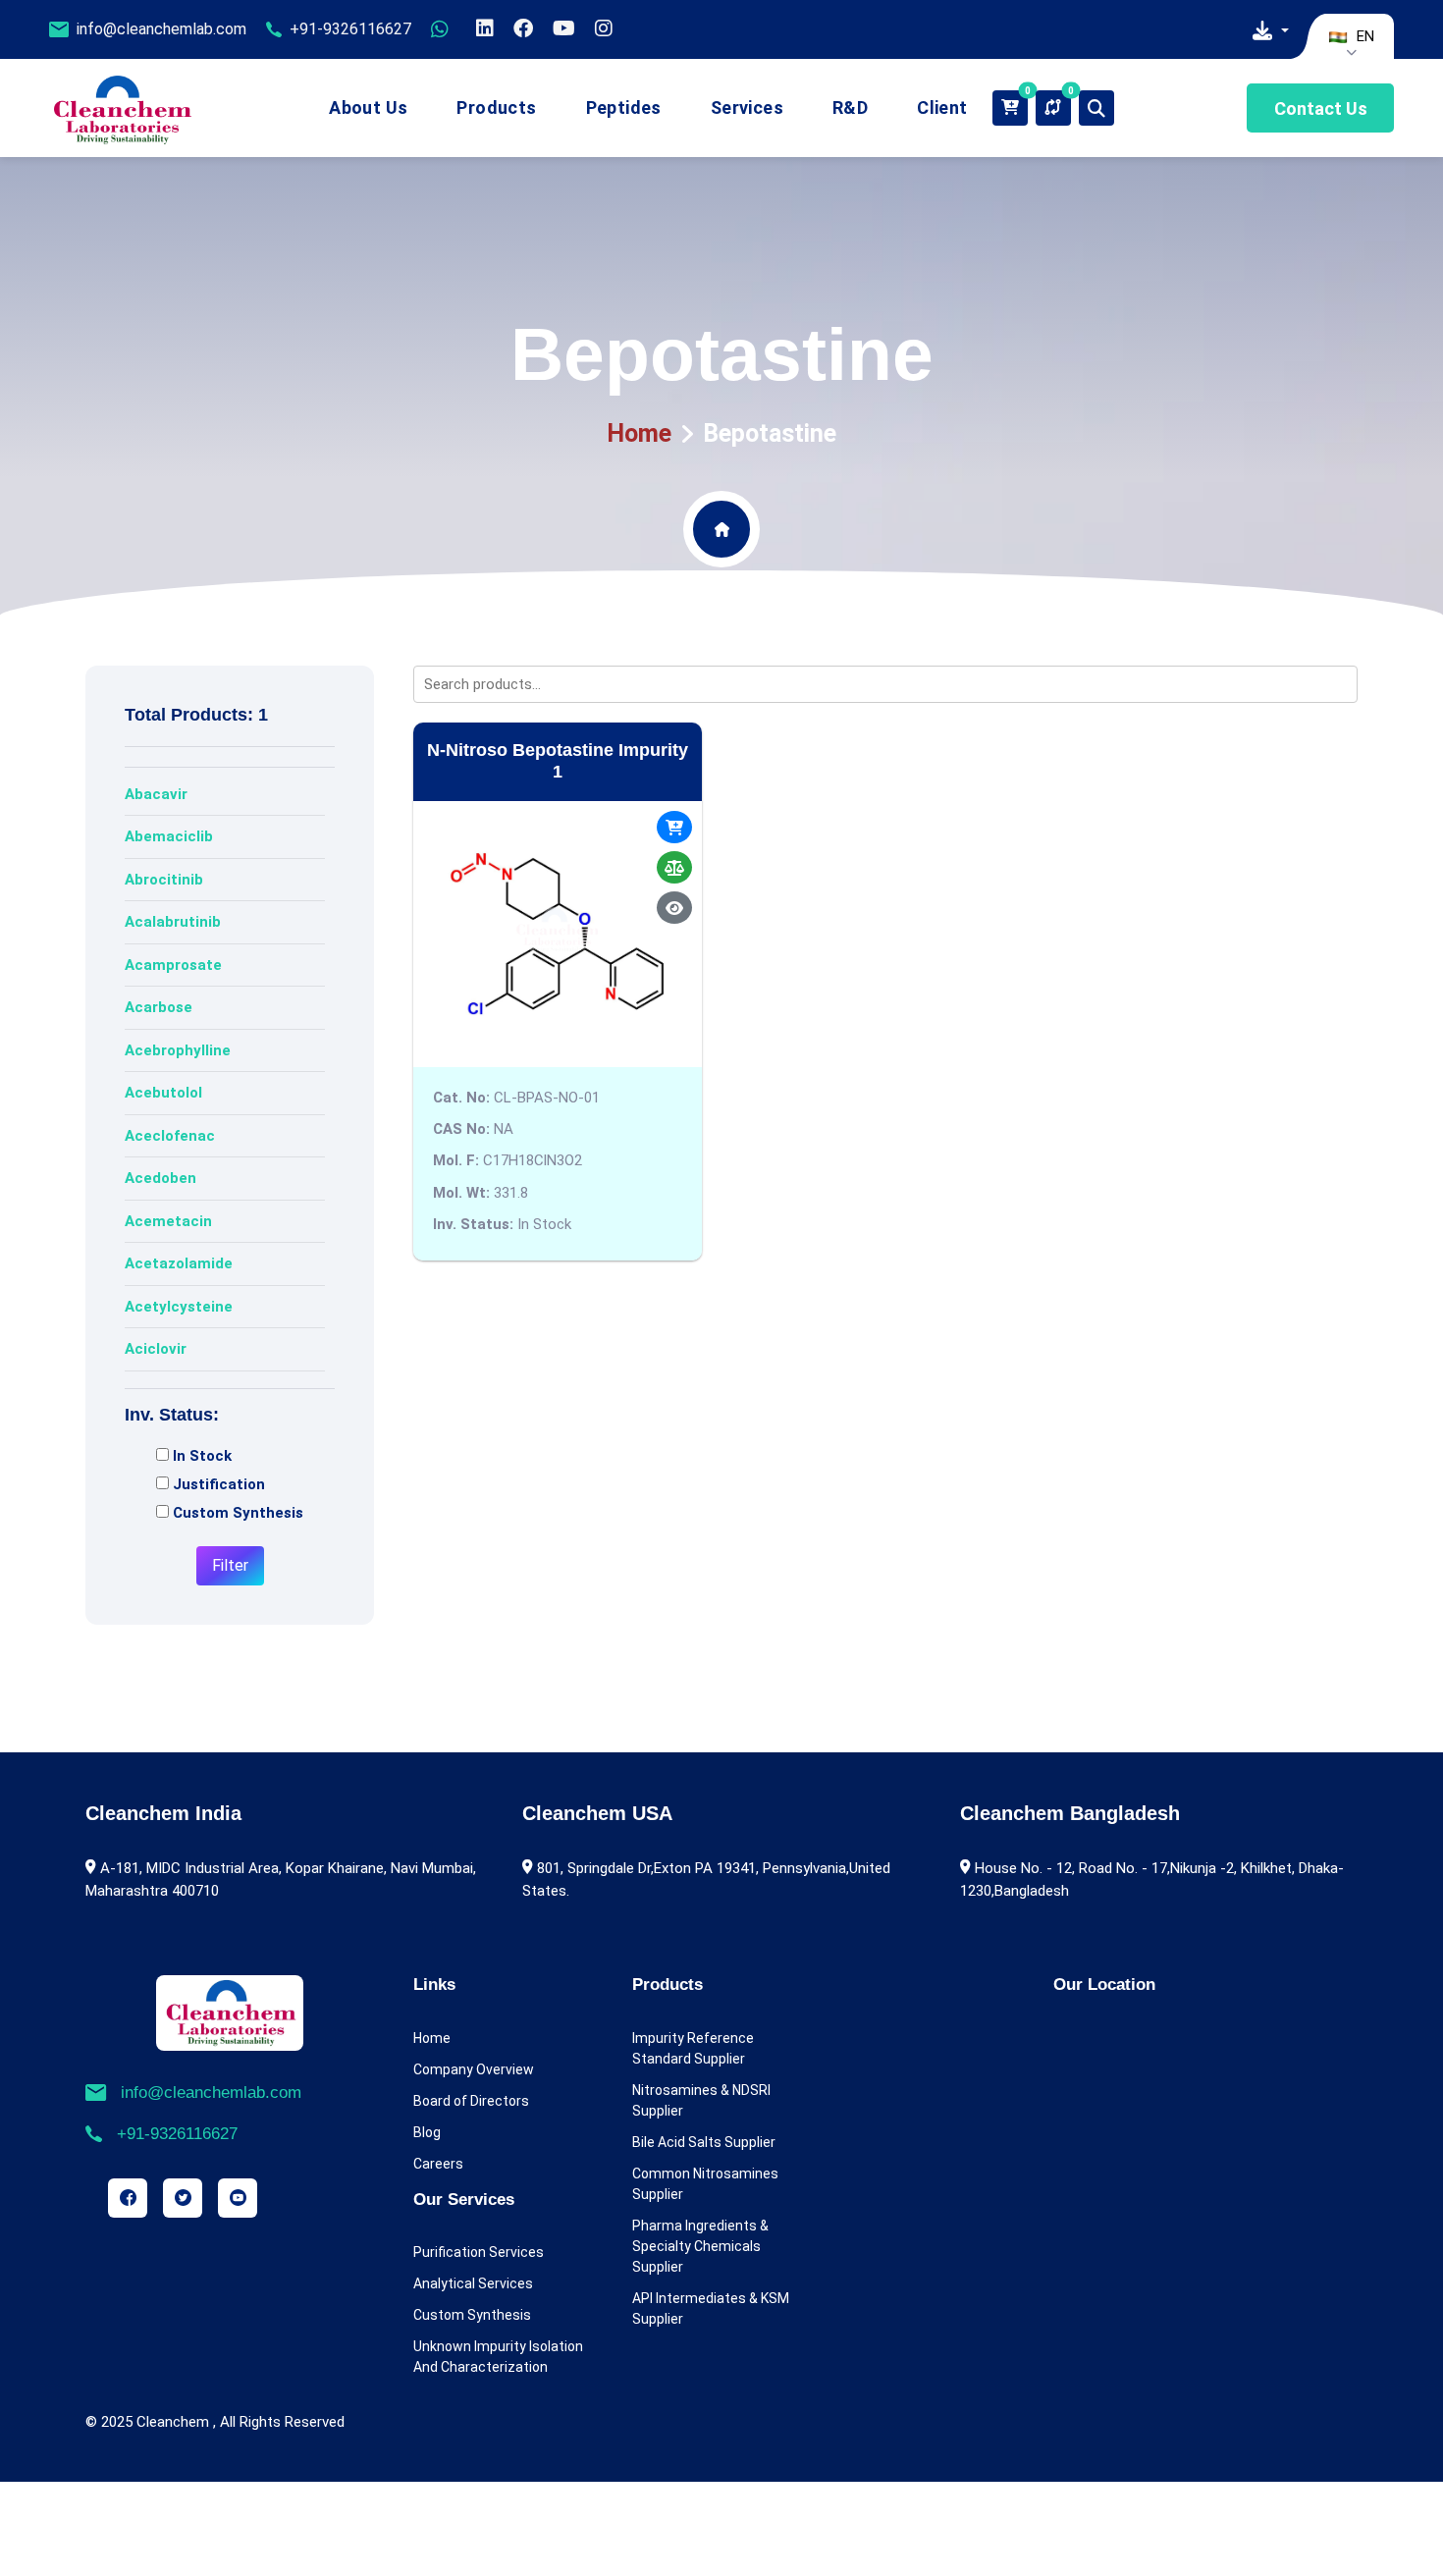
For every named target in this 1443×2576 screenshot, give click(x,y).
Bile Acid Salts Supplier (704, 2142)
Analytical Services (473, 2283)
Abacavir (156, 794)
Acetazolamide (179, 1263)
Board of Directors (471, 2101)
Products (496, 107)
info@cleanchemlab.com (161, 29)
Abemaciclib (169, 836)
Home (639, 433)
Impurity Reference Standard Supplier (693, 2048)
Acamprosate (173, 965)
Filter (230, 1565)
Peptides (624, 107)
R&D (850, 107)
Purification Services (479, 2252)
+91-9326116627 (350, 29)
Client (942, 107)
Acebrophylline (178, 1050)
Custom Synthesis (472, 2315)
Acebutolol (163, 1093)
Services (747, 107)
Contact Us (1321, 108)
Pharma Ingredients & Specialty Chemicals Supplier (700, 2246)
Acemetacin (168, 1221)
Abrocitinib (164, 880)
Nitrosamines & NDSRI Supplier (701, 2100)
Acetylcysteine (179, 1307)
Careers (438, 2164)
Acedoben (160, 1178)
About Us (368, 107)
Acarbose (159, 1007)
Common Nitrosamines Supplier (705, 2184)
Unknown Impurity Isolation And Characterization (498, 2357)
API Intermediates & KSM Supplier (711, 2308)
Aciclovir (156, 1349)
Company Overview (474, 2069)
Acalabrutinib (173, 922)
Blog (427, 2132)
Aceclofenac (170, 1136)
